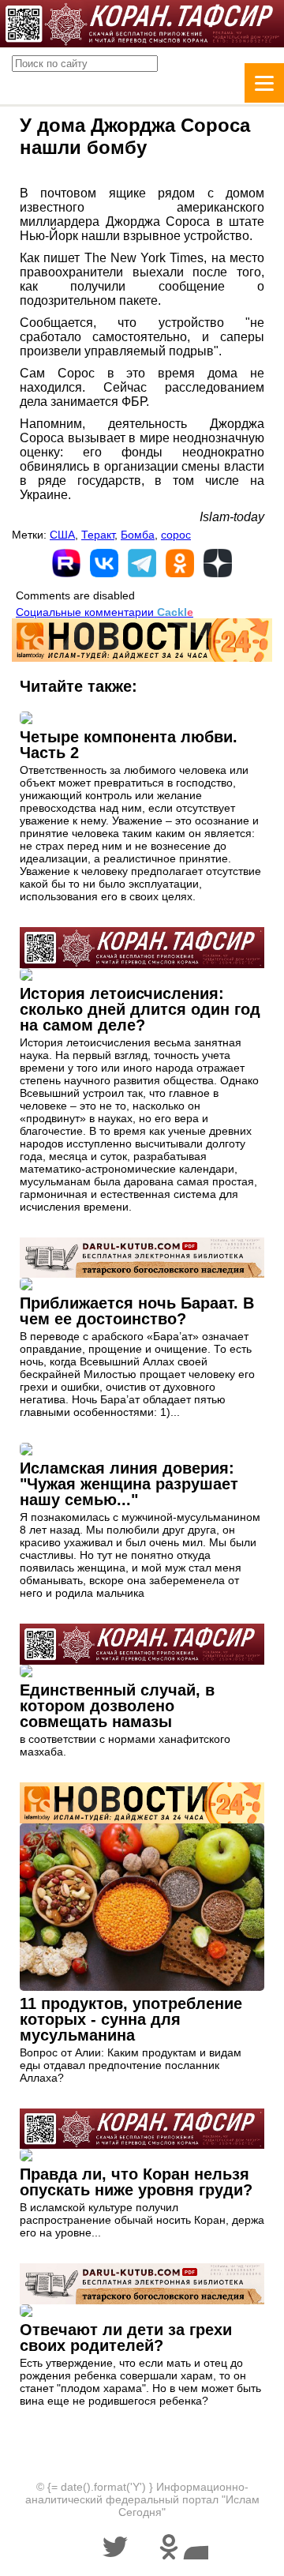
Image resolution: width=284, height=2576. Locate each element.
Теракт (98, 535)
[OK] (180, 563)
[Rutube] (66, 563)
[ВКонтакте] (104, 563)
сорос (176, 535)
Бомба (138, 535)
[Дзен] (218, 563)
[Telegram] (142, 563)
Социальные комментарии (105, 612)
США (62, 535)
